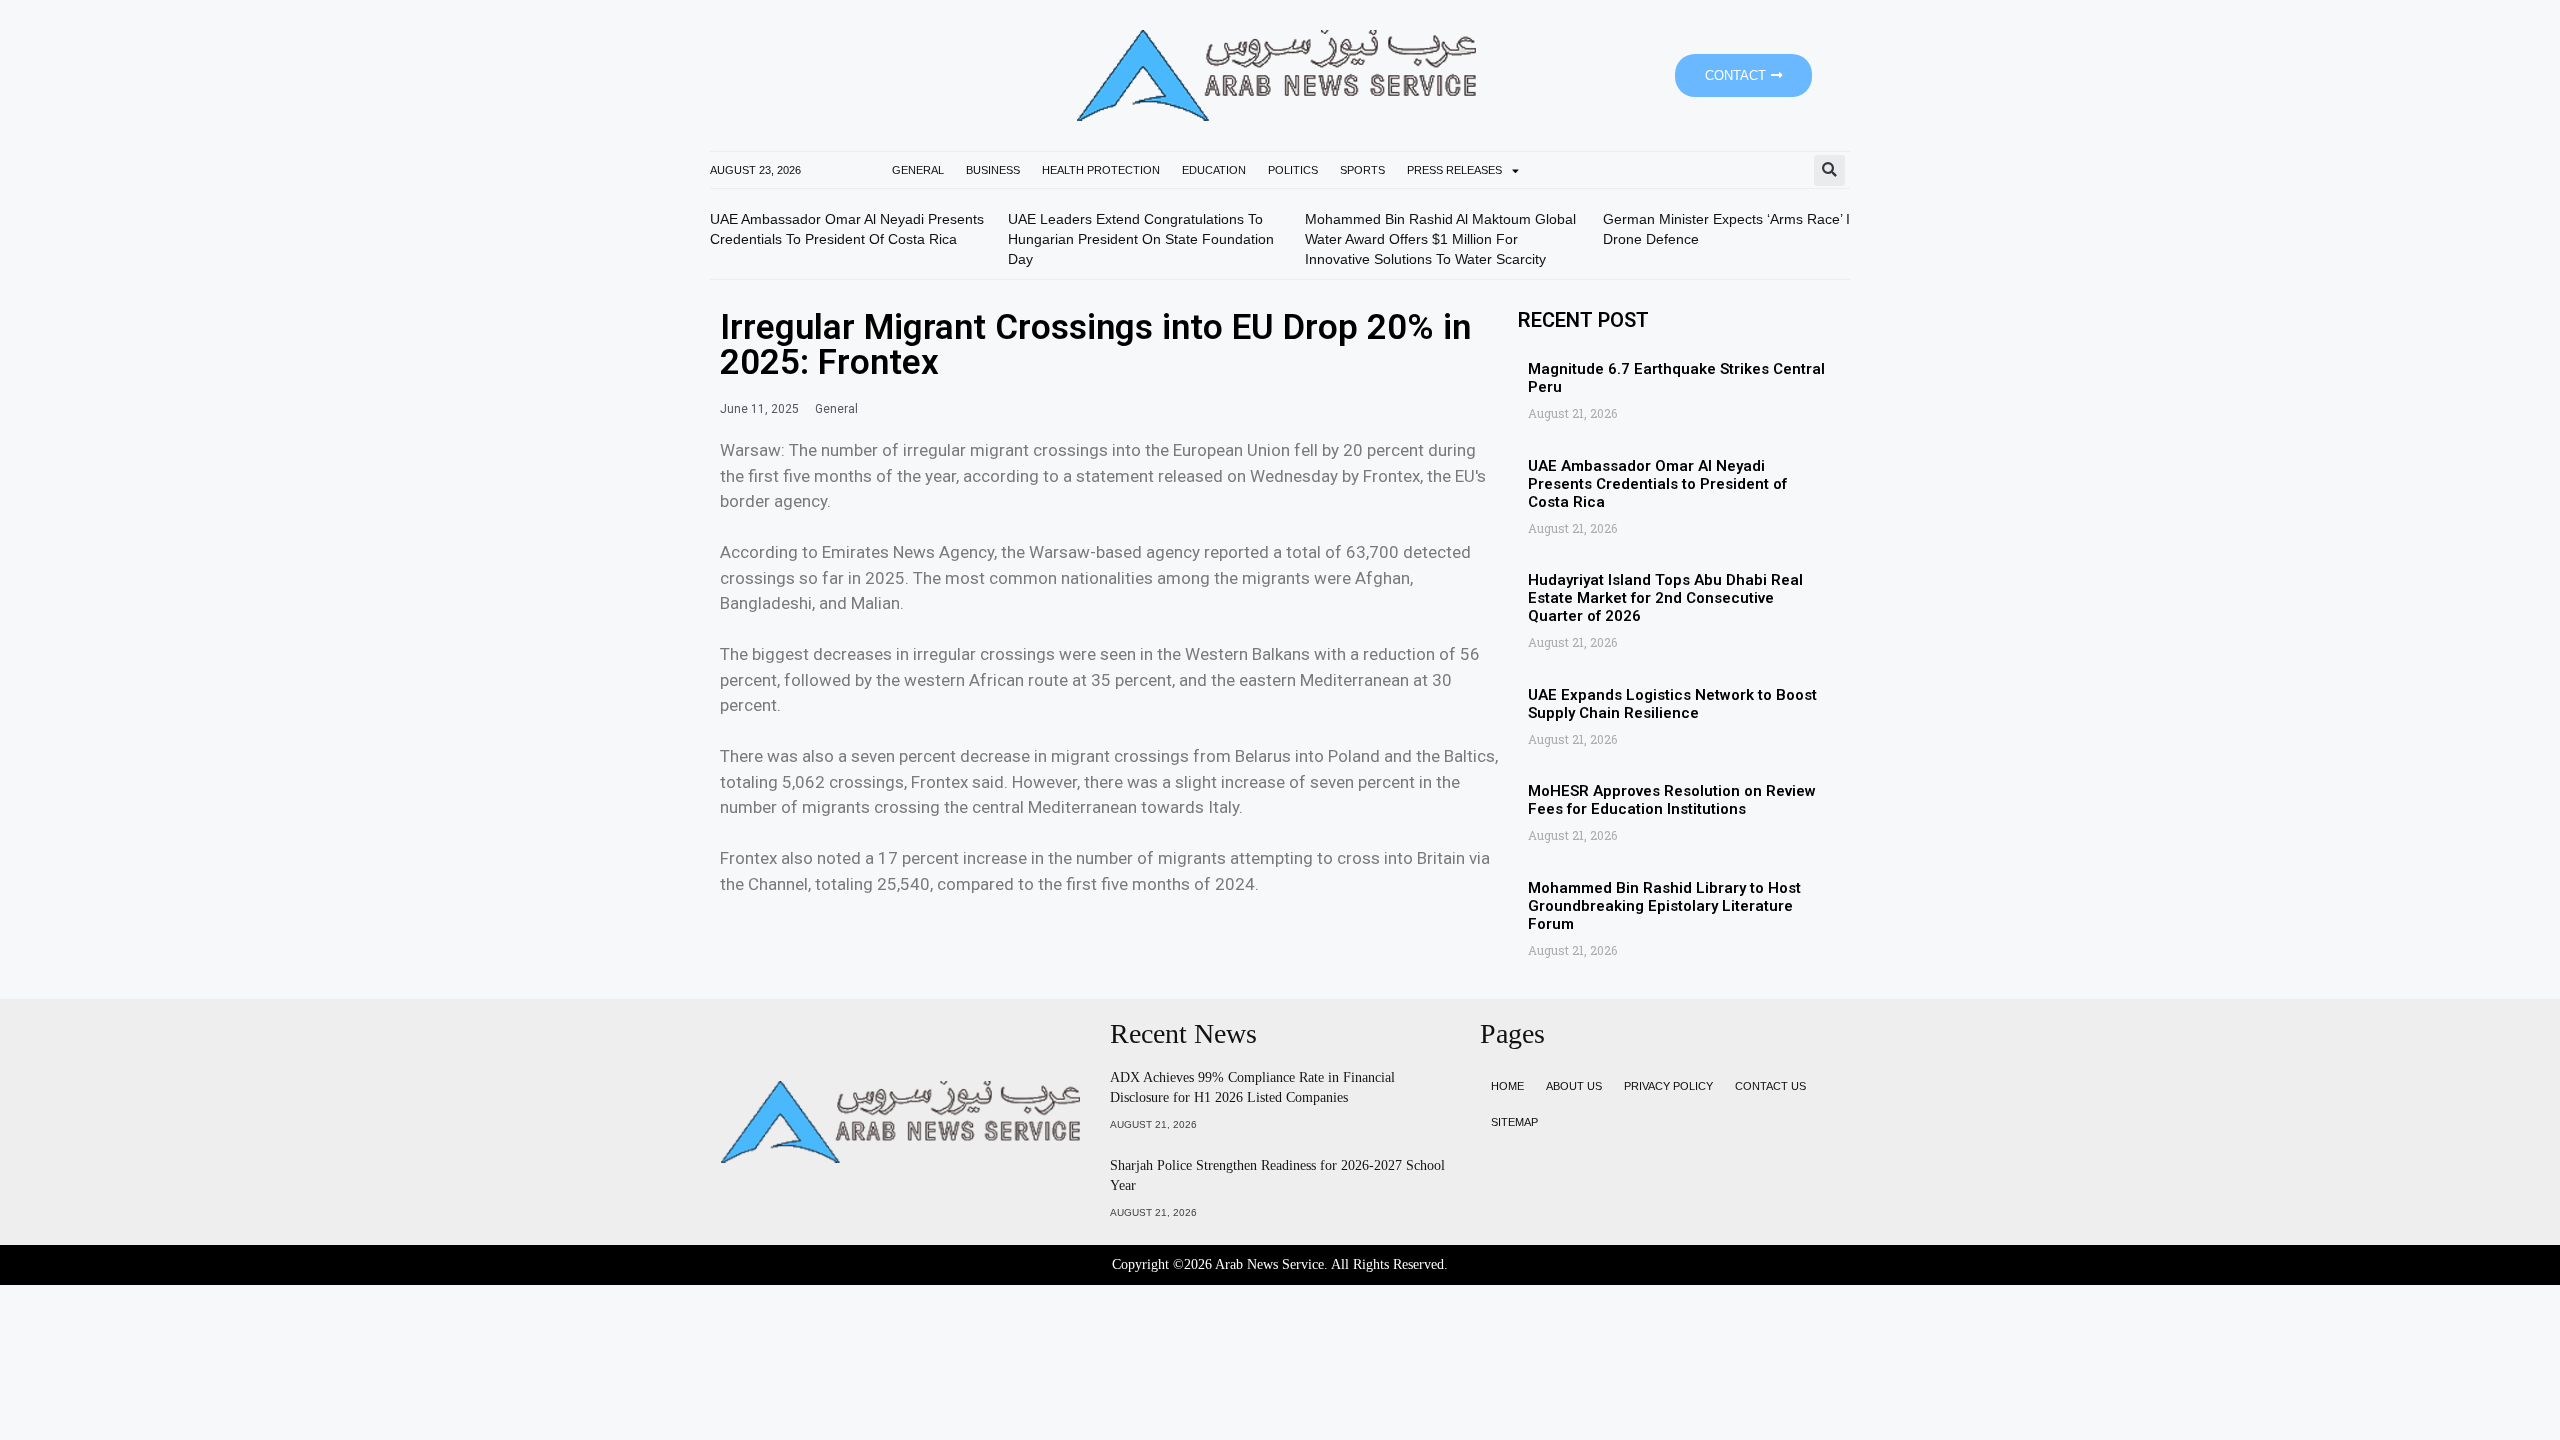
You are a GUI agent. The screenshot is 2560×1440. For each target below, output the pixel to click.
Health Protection (1101, 170)
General (918, 170)
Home (1507, 1086)
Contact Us (1770, 1086)
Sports (1362, 170)
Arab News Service (1269, 1264)
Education (1214, 170)
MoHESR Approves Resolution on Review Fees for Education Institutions (1672, 800)
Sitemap (1514, 1122)
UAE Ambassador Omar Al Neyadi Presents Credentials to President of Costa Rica (1657, 484)
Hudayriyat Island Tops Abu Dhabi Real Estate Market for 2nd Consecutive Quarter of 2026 (1665, 598)
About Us (1574, 1086)
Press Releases (1454, 170)
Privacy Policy (1668, 1086)
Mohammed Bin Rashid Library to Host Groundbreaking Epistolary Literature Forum (1664, 906)
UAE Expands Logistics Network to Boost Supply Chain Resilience (1672, 704)
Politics (1293, 170)
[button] (1829, 170)
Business (993, 170)
